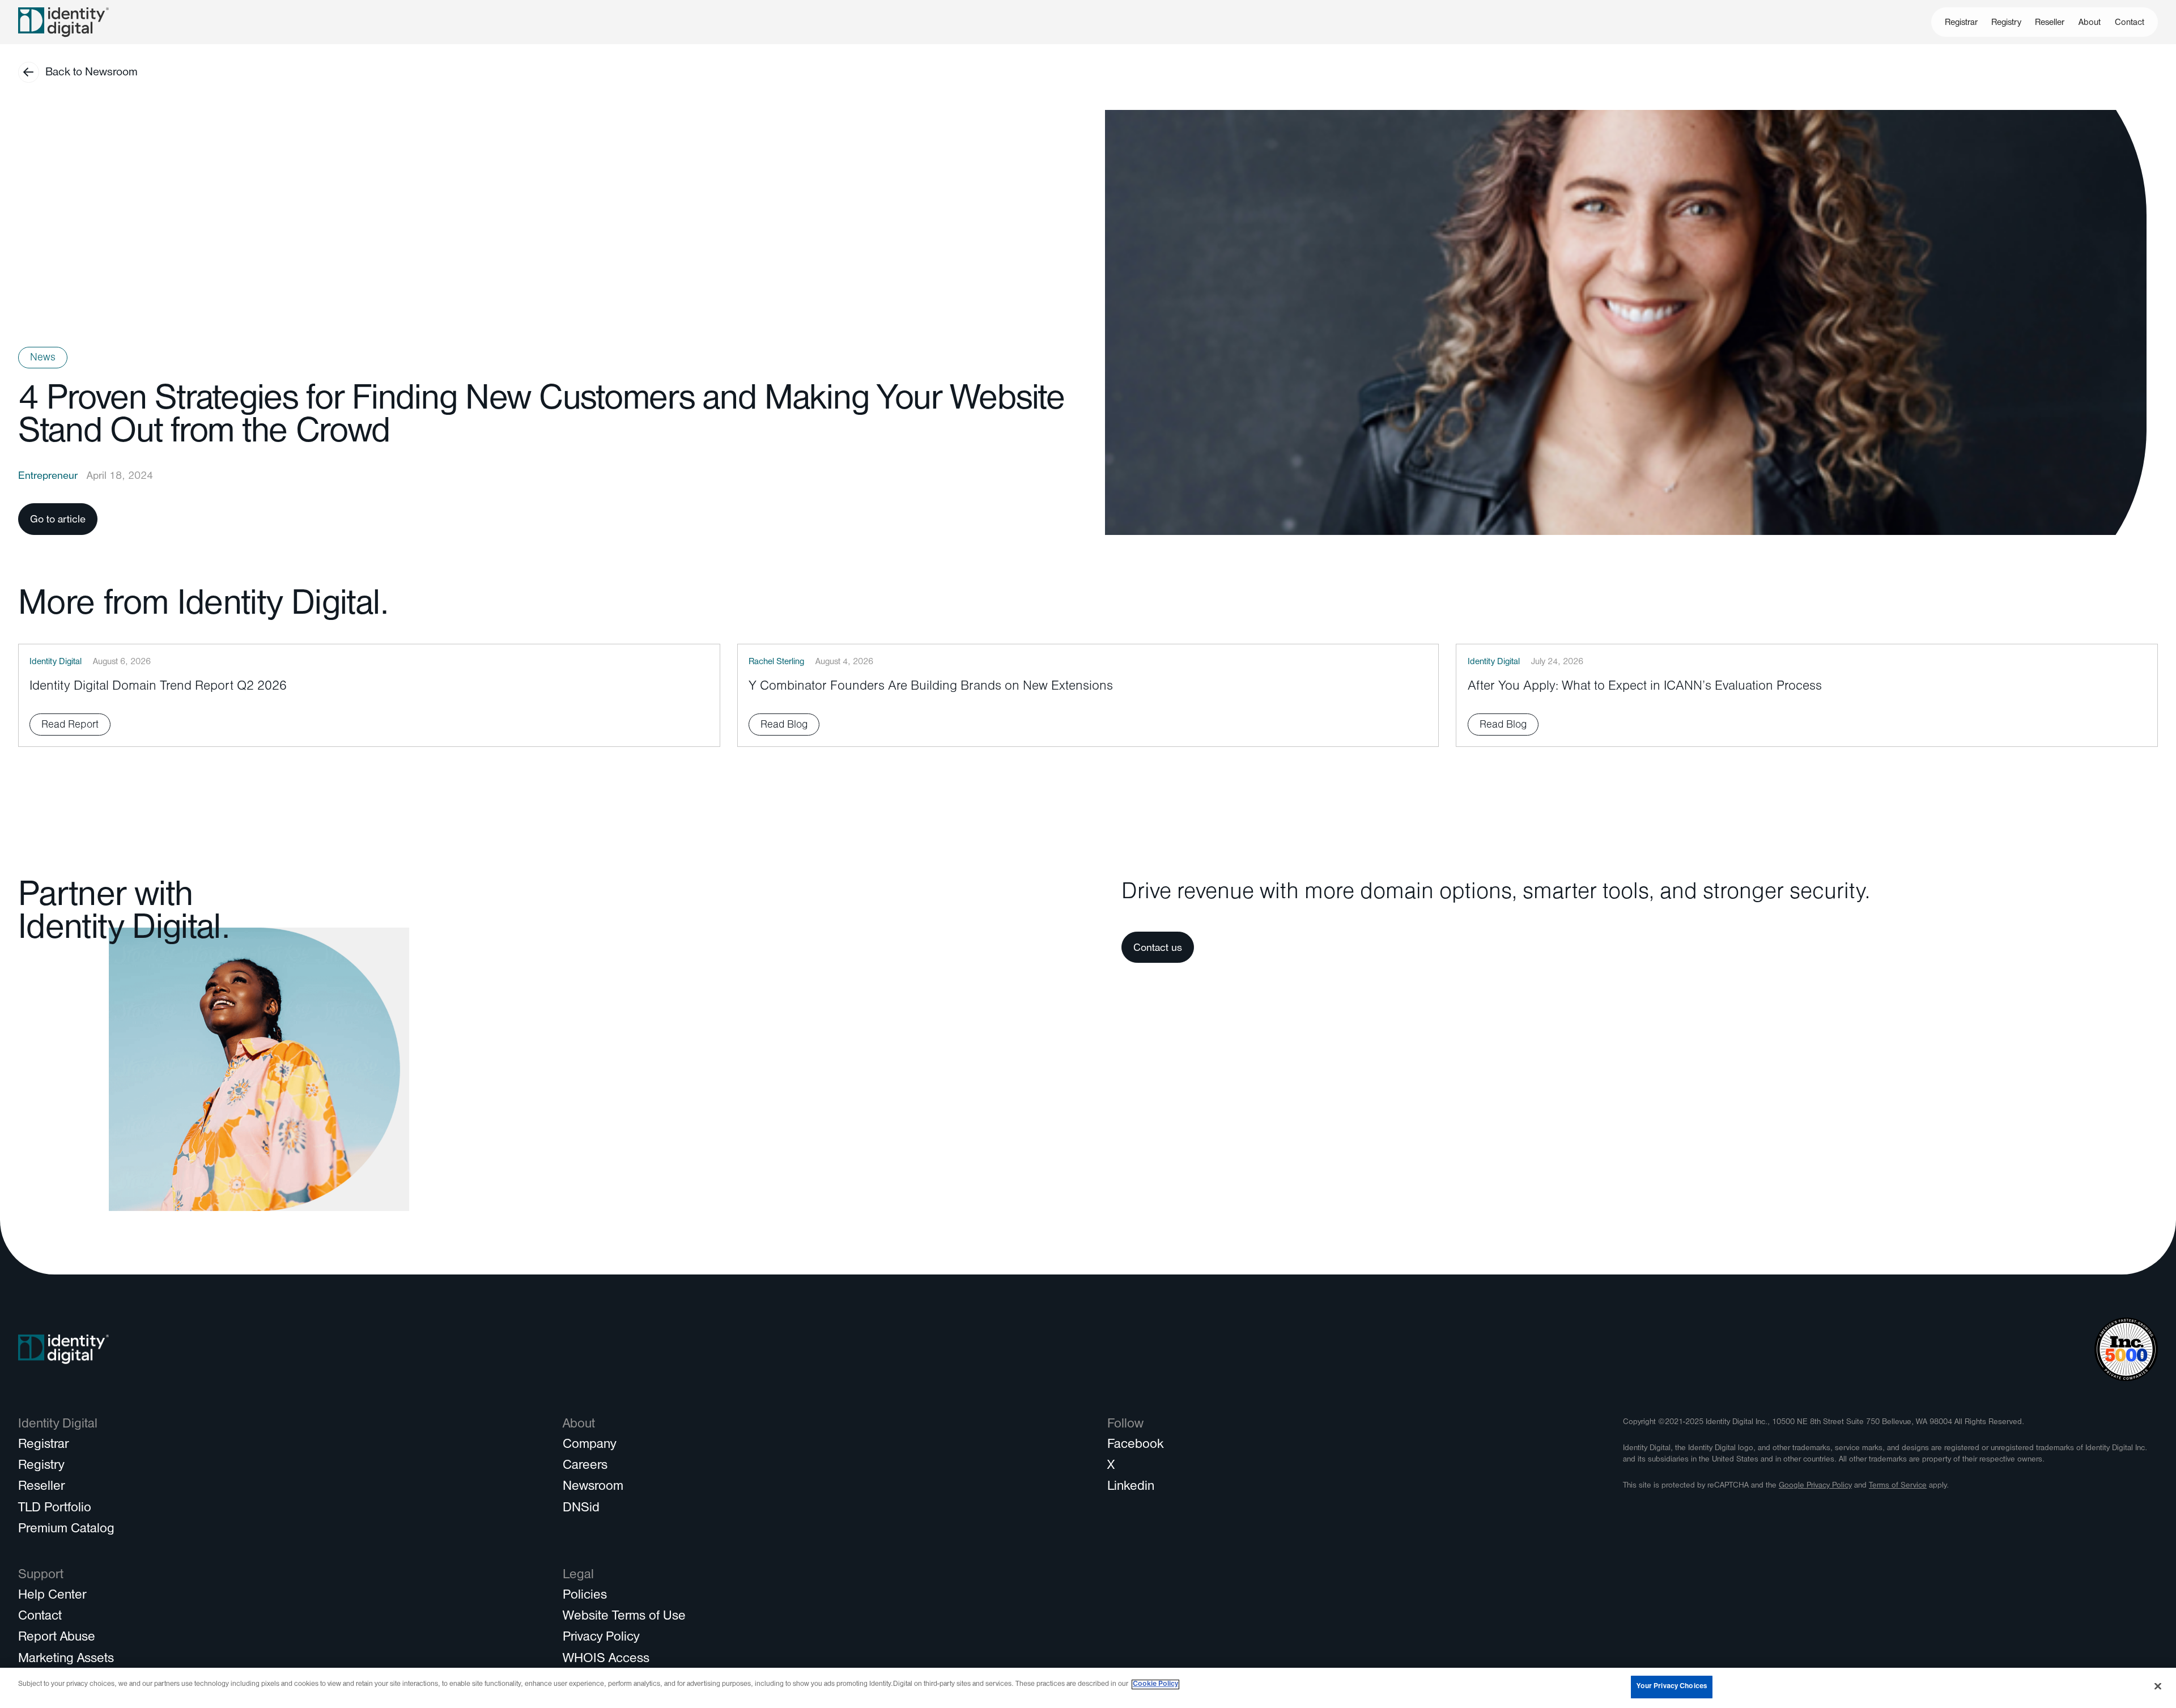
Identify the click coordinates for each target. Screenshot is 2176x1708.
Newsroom (593, 1488)
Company (589, 1446)
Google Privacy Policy (1815, 1486)
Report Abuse (57, 1638)
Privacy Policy (601, 1638)
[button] (2090, 22)
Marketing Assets (66, 1660)
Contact (2130, 23)
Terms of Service (1898, 1486)
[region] (1088, 1688)
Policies (585, 1596)
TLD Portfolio (55, 1509)
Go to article (58, 521)
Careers (585, 1467)
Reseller (2050, 23)
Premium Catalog (66, 1530)
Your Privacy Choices (1672, 1687)
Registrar (1961, 23)
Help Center (52, 1596)
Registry (2006, 23)
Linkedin (1131, 1488)
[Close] (2158, 1686)
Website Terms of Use (624, 1617)
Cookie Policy (1155, 1684)
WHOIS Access (606, 1660)
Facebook (1135, 1446)
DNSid (581, 1509)
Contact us (1158, 949)
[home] (63, 22)
